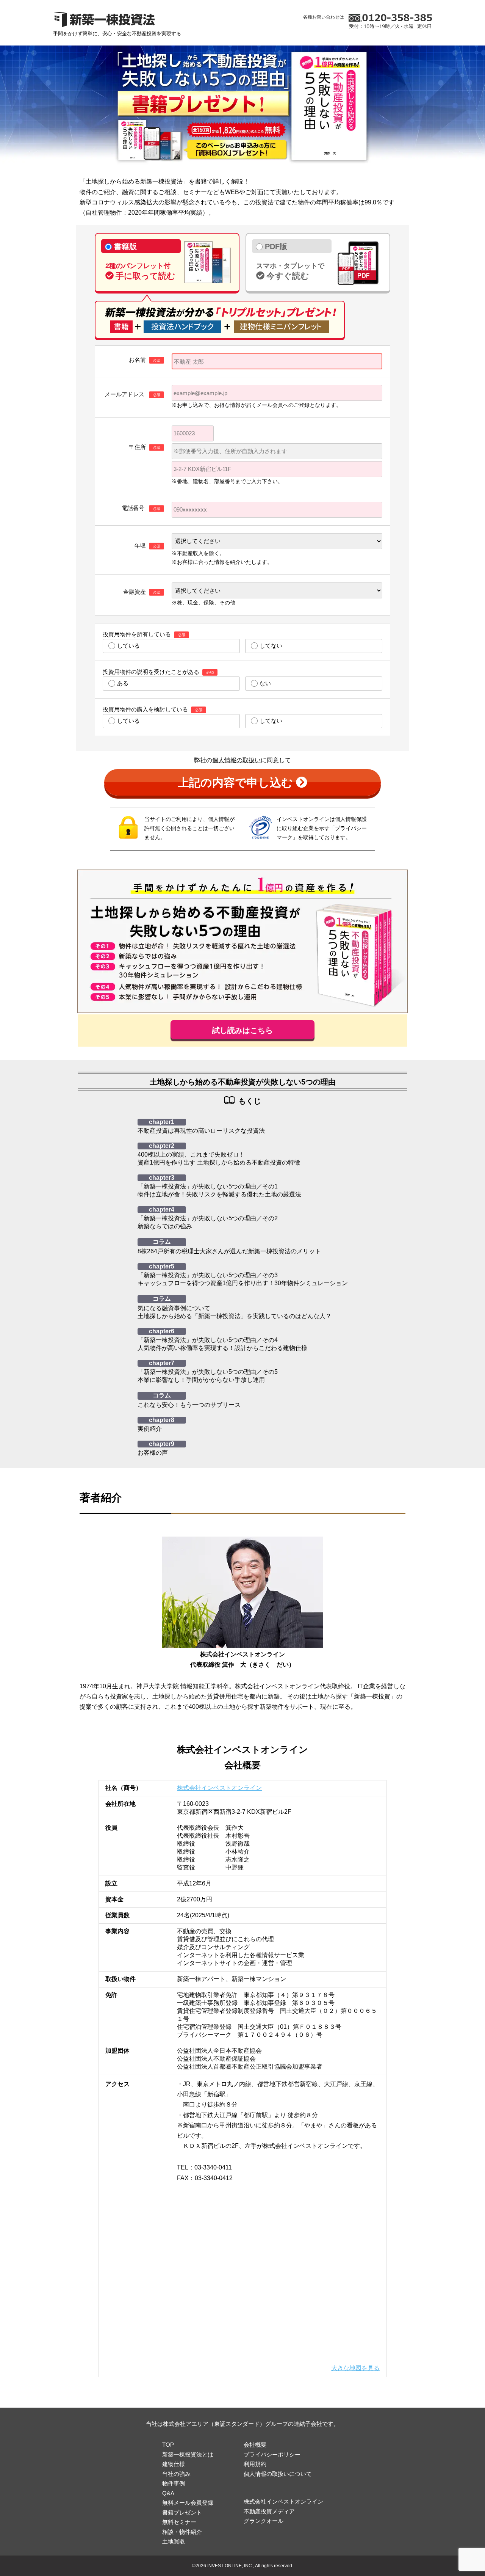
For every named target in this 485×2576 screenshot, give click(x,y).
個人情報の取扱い (236, 760)
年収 (140, 545)
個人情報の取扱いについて (278, 2474)
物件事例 (174, 2483)
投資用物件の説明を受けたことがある (151, 672)
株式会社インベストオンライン (219, 1788)
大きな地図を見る (355, 2368)
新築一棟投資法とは (188, 2454)
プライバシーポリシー (272, 2454)
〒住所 (137, 447)
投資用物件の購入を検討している (145, 709)
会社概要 (255, 2445)
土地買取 (174, 2541)
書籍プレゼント (182, 2512)
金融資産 (135, 592)
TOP (168, 2445)
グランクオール (264, 2521)
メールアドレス (125, 394)
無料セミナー (179, 2522)
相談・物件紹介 (182, 2532)
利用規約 (255, 2464)
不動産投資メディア (269, 2511)
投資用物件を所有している (137, 634)
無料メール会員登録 (188, 2503)
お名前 (137, 360)
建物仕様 (174, 2464)
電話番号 (134, 508)
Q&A (168, 2493)
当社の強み (176, 2474)
